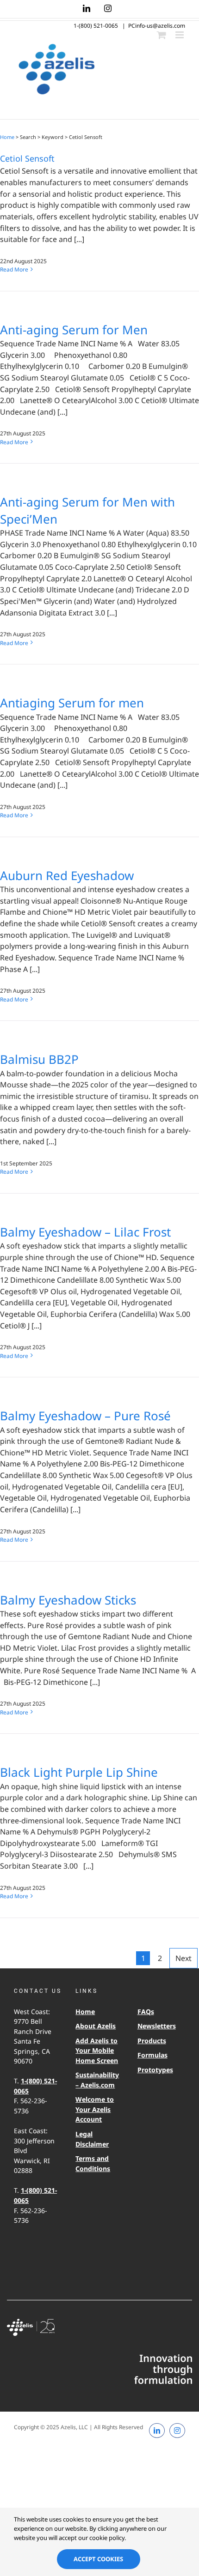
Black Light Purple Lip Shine (79, 1772)
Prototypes (155, 2070)
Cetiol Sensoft (27, 158)
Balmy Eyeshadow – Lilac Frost (85, 1232)
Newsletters (157, 2026)
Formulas (152, 2055)
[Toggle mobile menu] (180, 35)
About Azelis (96, 2026)
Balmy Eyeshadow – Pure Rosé (85, 1416)
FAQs (146, 2012)
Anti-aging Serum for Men (74, 330)
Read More (14, 269)
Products (152, 2041)
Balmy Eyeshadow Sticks (68, 1600)
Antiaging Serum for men (72, 703)
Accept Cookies (98, 2559)
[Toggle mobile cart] (162, 35)
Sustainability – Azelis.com (97, 2080)
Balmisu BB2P (39, 1059)
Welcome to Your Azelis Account (95, 2109)
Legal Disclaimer (92, 2139)
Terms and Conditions (93, 2163)
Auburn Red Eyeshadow (67, 875)
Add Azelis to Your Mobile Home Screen (97, 2051)
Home (7, 137)
